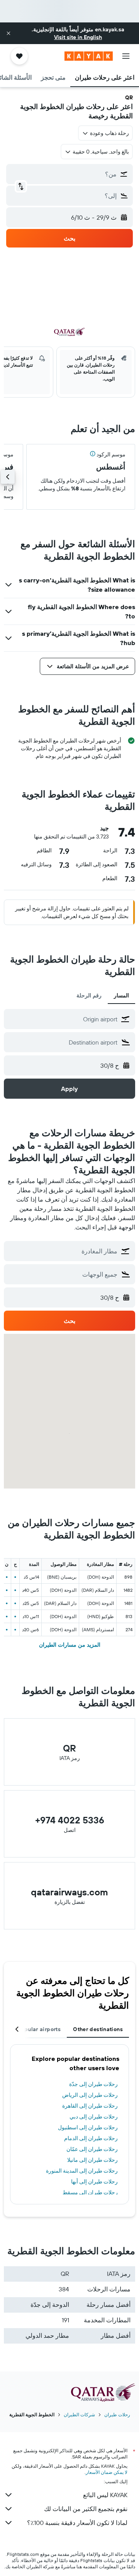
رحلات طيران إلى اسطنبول (88, 2127)
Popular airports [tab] (39, 2029)
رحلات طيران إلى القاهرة (90, 2106)
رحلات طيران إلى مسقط (90, 2192)
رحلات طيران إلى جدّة (93, 2084)
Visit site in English (78, 37)
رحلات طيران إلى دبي (94, 2117)
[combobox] (63, 1019)
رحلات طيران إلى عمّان (92, 2149)
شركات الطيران (79, 2415)
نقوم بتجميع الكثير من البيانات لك (86, 2509)
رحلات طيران (117, 2415)
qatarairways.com (69, 1892)
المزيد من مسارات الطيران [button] (70, 1645)
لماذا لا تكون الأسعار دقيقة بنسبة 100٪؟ (77, 2523)
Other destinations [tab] (98, 2029)
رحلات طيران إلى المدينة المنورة (82, 2171)
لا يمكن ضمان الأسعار (107, 2472)
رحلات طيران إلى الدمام (91, 2138)
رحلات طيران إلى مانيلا (92, 2160)
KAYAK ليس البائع (105, 2495)
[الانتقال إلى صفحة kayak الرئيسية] (89, 56)
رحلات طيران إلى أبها (94, 2182)
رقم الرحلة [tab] (89, 995)
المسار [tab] (121, 995)
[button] (8, 33)
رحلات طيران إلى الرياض (90, 2095)
